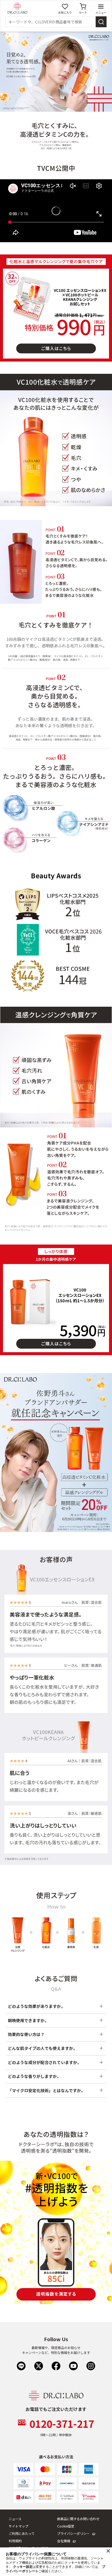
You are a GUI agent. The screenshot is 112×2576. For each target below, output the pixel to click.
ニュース (15, 2519)
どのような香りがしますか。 (34, 2076)
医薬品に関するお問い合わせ (78, 2519)
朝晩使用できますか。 (28, 2020)
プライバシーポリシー (73, 2533)
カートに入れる (56, 348)
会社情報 (64, 2541)
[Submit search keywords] (101, 22)
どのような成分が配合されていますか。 (45, 2062)
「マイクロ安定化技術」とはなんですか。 (46, 2090)
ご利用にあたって (22, 2533)
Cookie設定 (66, 2526)
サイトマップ (18, 2526)
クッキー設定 (23, 2567)
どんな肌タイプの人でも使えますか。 (43, 2048)
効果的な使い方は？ (26, 2034)
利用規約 (15, 2541)
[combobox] (51, 22)
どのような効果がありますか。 (36, 2006)
